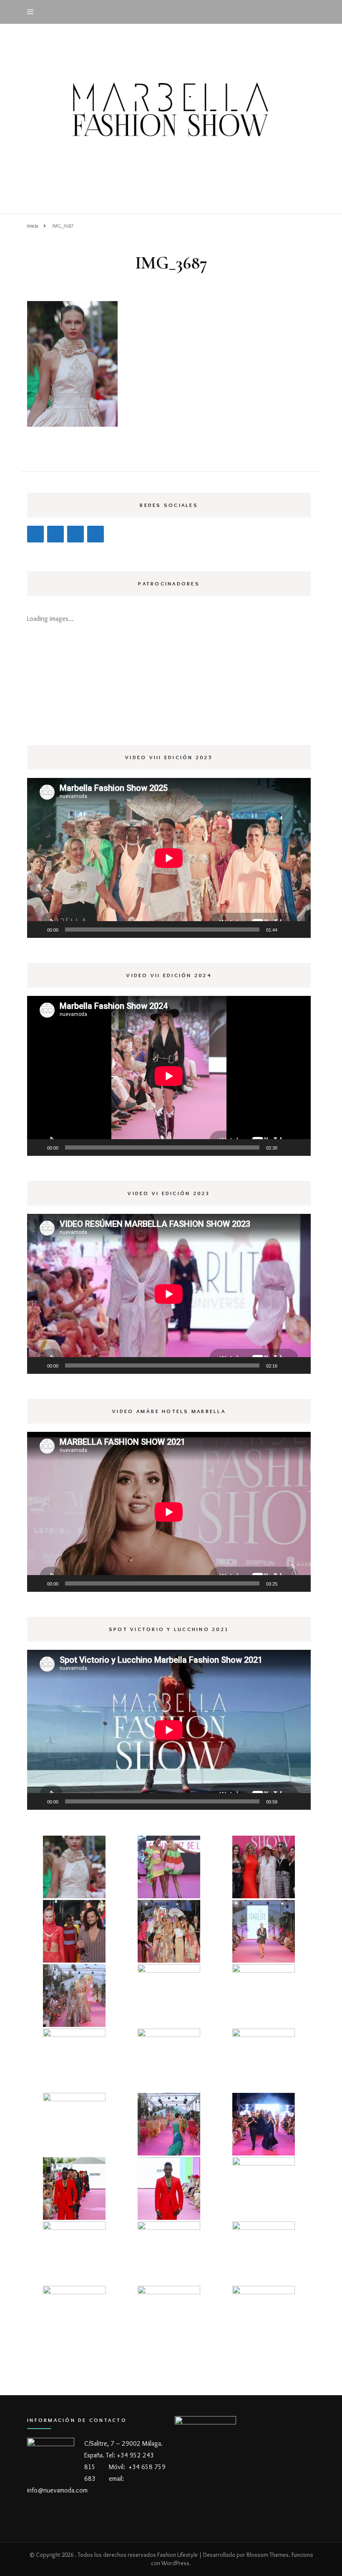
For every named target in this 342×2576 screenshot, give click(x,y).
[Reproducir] (38, 930)
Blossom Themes (268, 2555)
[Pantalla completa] (300, 930)
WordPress (175, 2563)
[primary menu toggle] (32, 12)
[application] (169, 858)
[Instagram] (35, 534)
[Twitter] (75, 534)
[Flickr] (96, 534)
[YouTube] (55, 534)
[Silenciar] (287, 930)
